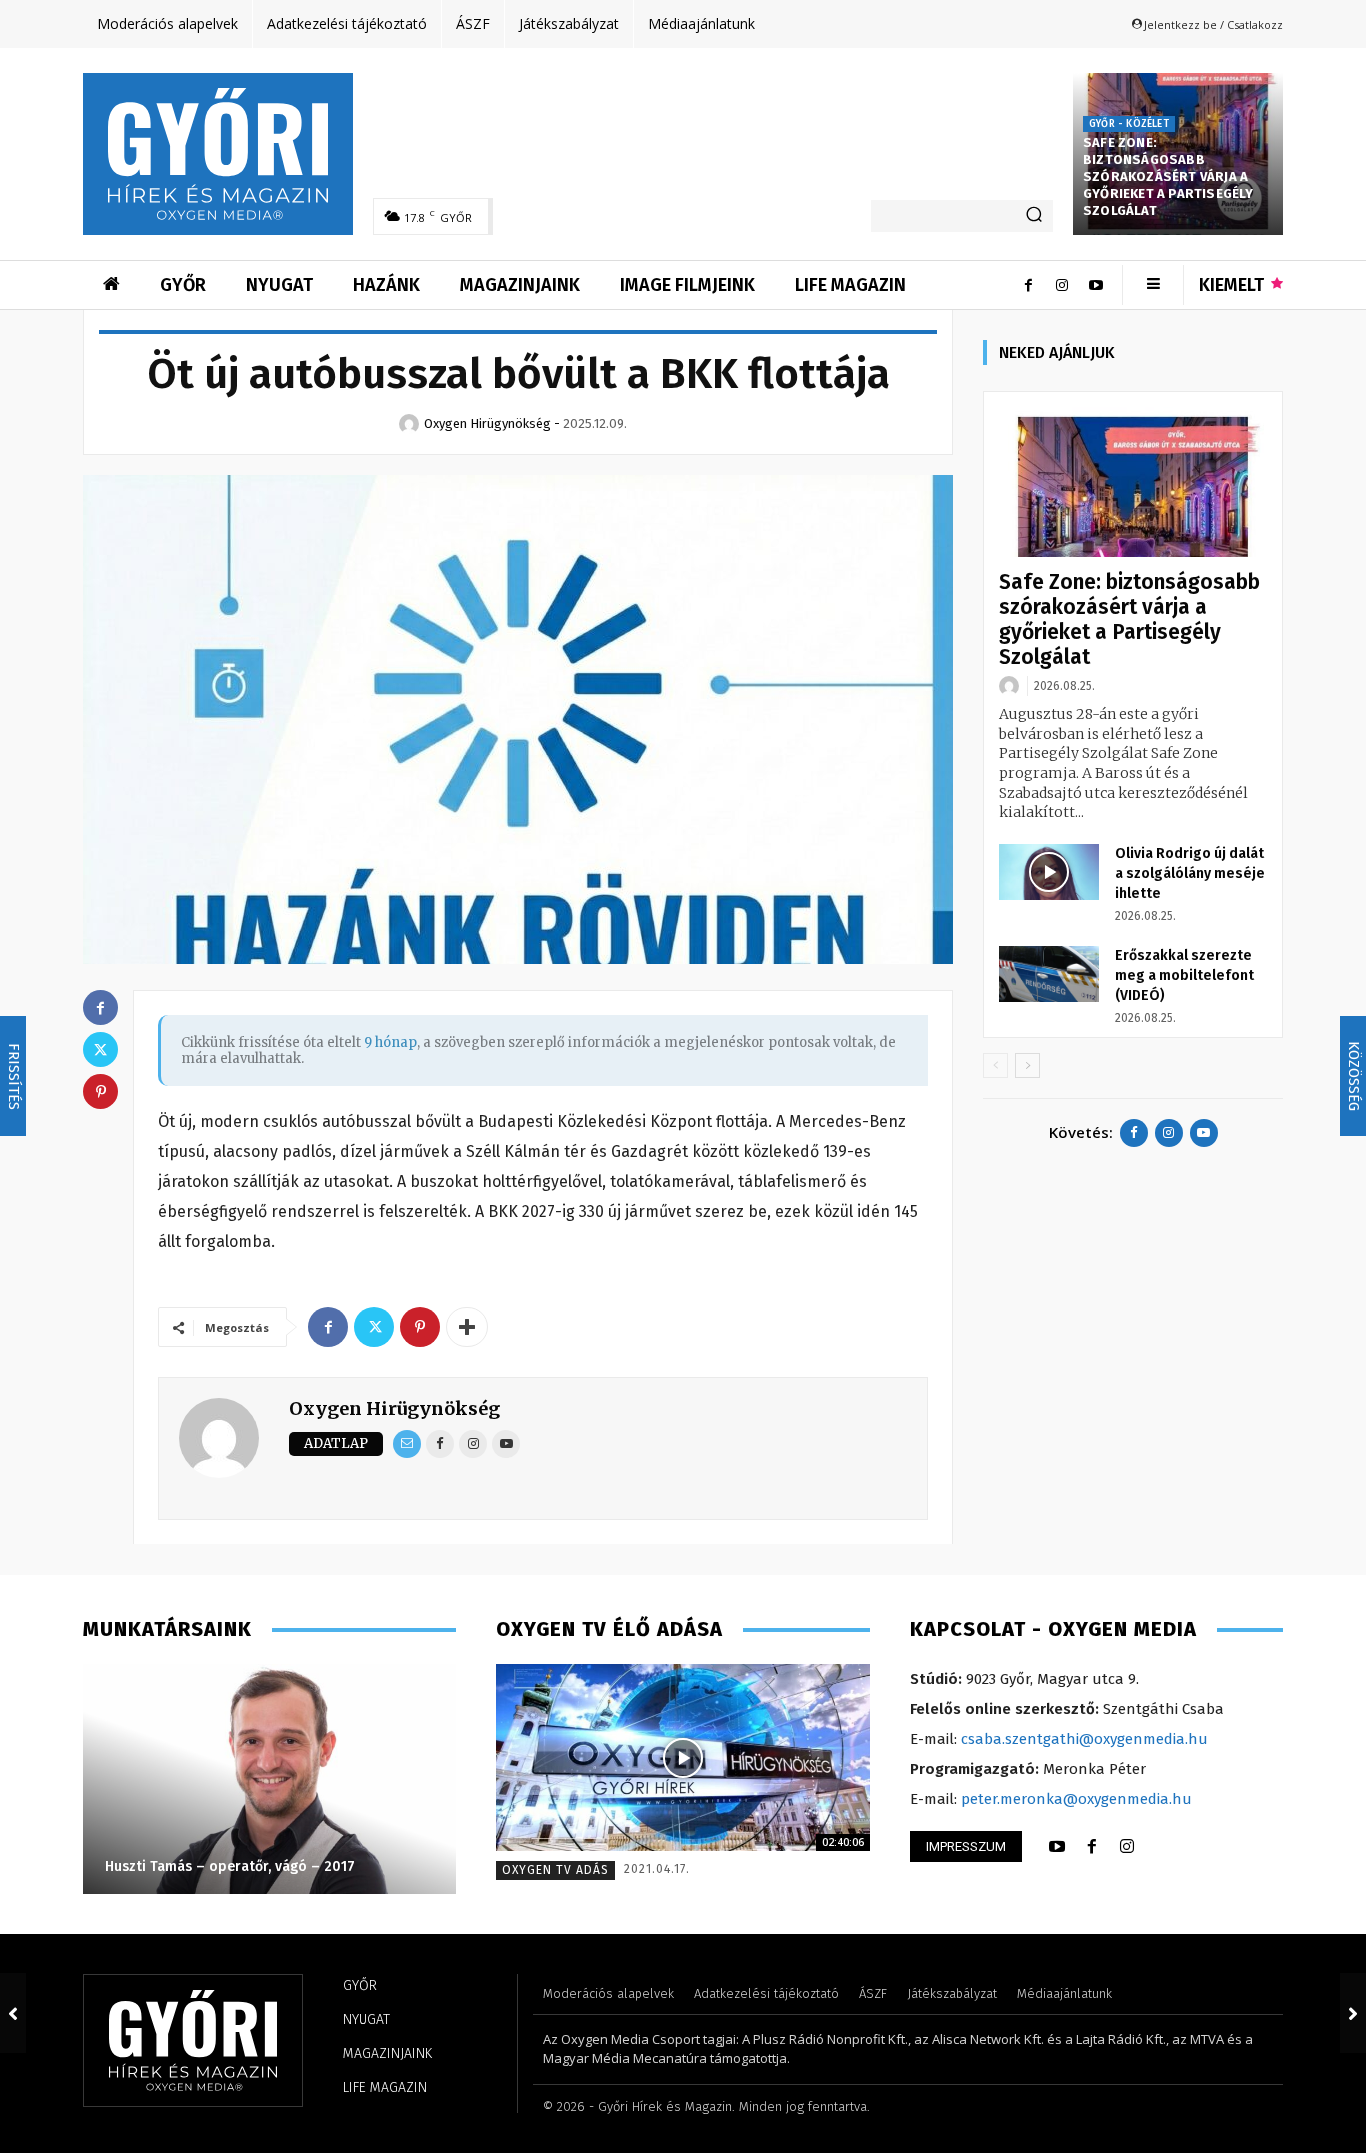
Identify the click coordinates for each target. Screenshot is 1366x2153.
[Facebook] (1028, 285)
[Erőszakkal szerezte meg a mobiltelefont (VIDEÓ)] (1049, 974)
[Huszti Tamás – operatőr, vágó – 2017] (269, 1779)
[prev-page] (995, 1065)
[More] (467, 1327)
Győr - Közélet (1129, 124)
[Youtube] (1096, 285)
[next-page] (1027, 1065)
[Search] (1034, 216)
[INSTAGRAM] (1127, 1847)
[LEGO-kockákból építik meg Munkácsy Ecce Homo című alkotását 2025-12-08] (13, 2013)
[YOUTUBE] (1057, 1847)
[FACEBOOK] (1092, 1847)
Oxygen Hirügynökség (394, 1408)
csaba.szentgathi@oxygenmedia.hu (1084, 1739)
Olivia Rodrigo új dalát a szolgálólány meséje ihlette (1190, 873)
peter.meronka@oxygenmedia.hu (1076, 1799)
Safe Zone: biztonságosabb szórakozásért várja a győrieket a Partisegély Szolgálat (1168, 176)
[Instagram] (1062, 285)
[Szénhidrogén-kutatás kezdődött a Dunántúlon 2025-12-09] (1353, 2013)
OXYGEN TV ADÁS (555, 1870)
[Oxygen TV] (682, 1757)
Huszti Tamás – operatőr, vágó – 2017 (230, 1866)
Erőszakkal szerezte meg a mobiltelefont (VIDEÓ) (1184, 975)
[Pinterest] (420, 1327)
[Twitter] (374, 1327)
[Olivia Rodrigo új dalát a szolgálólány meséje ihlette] (1049, 872)
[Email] (407, 1444)
